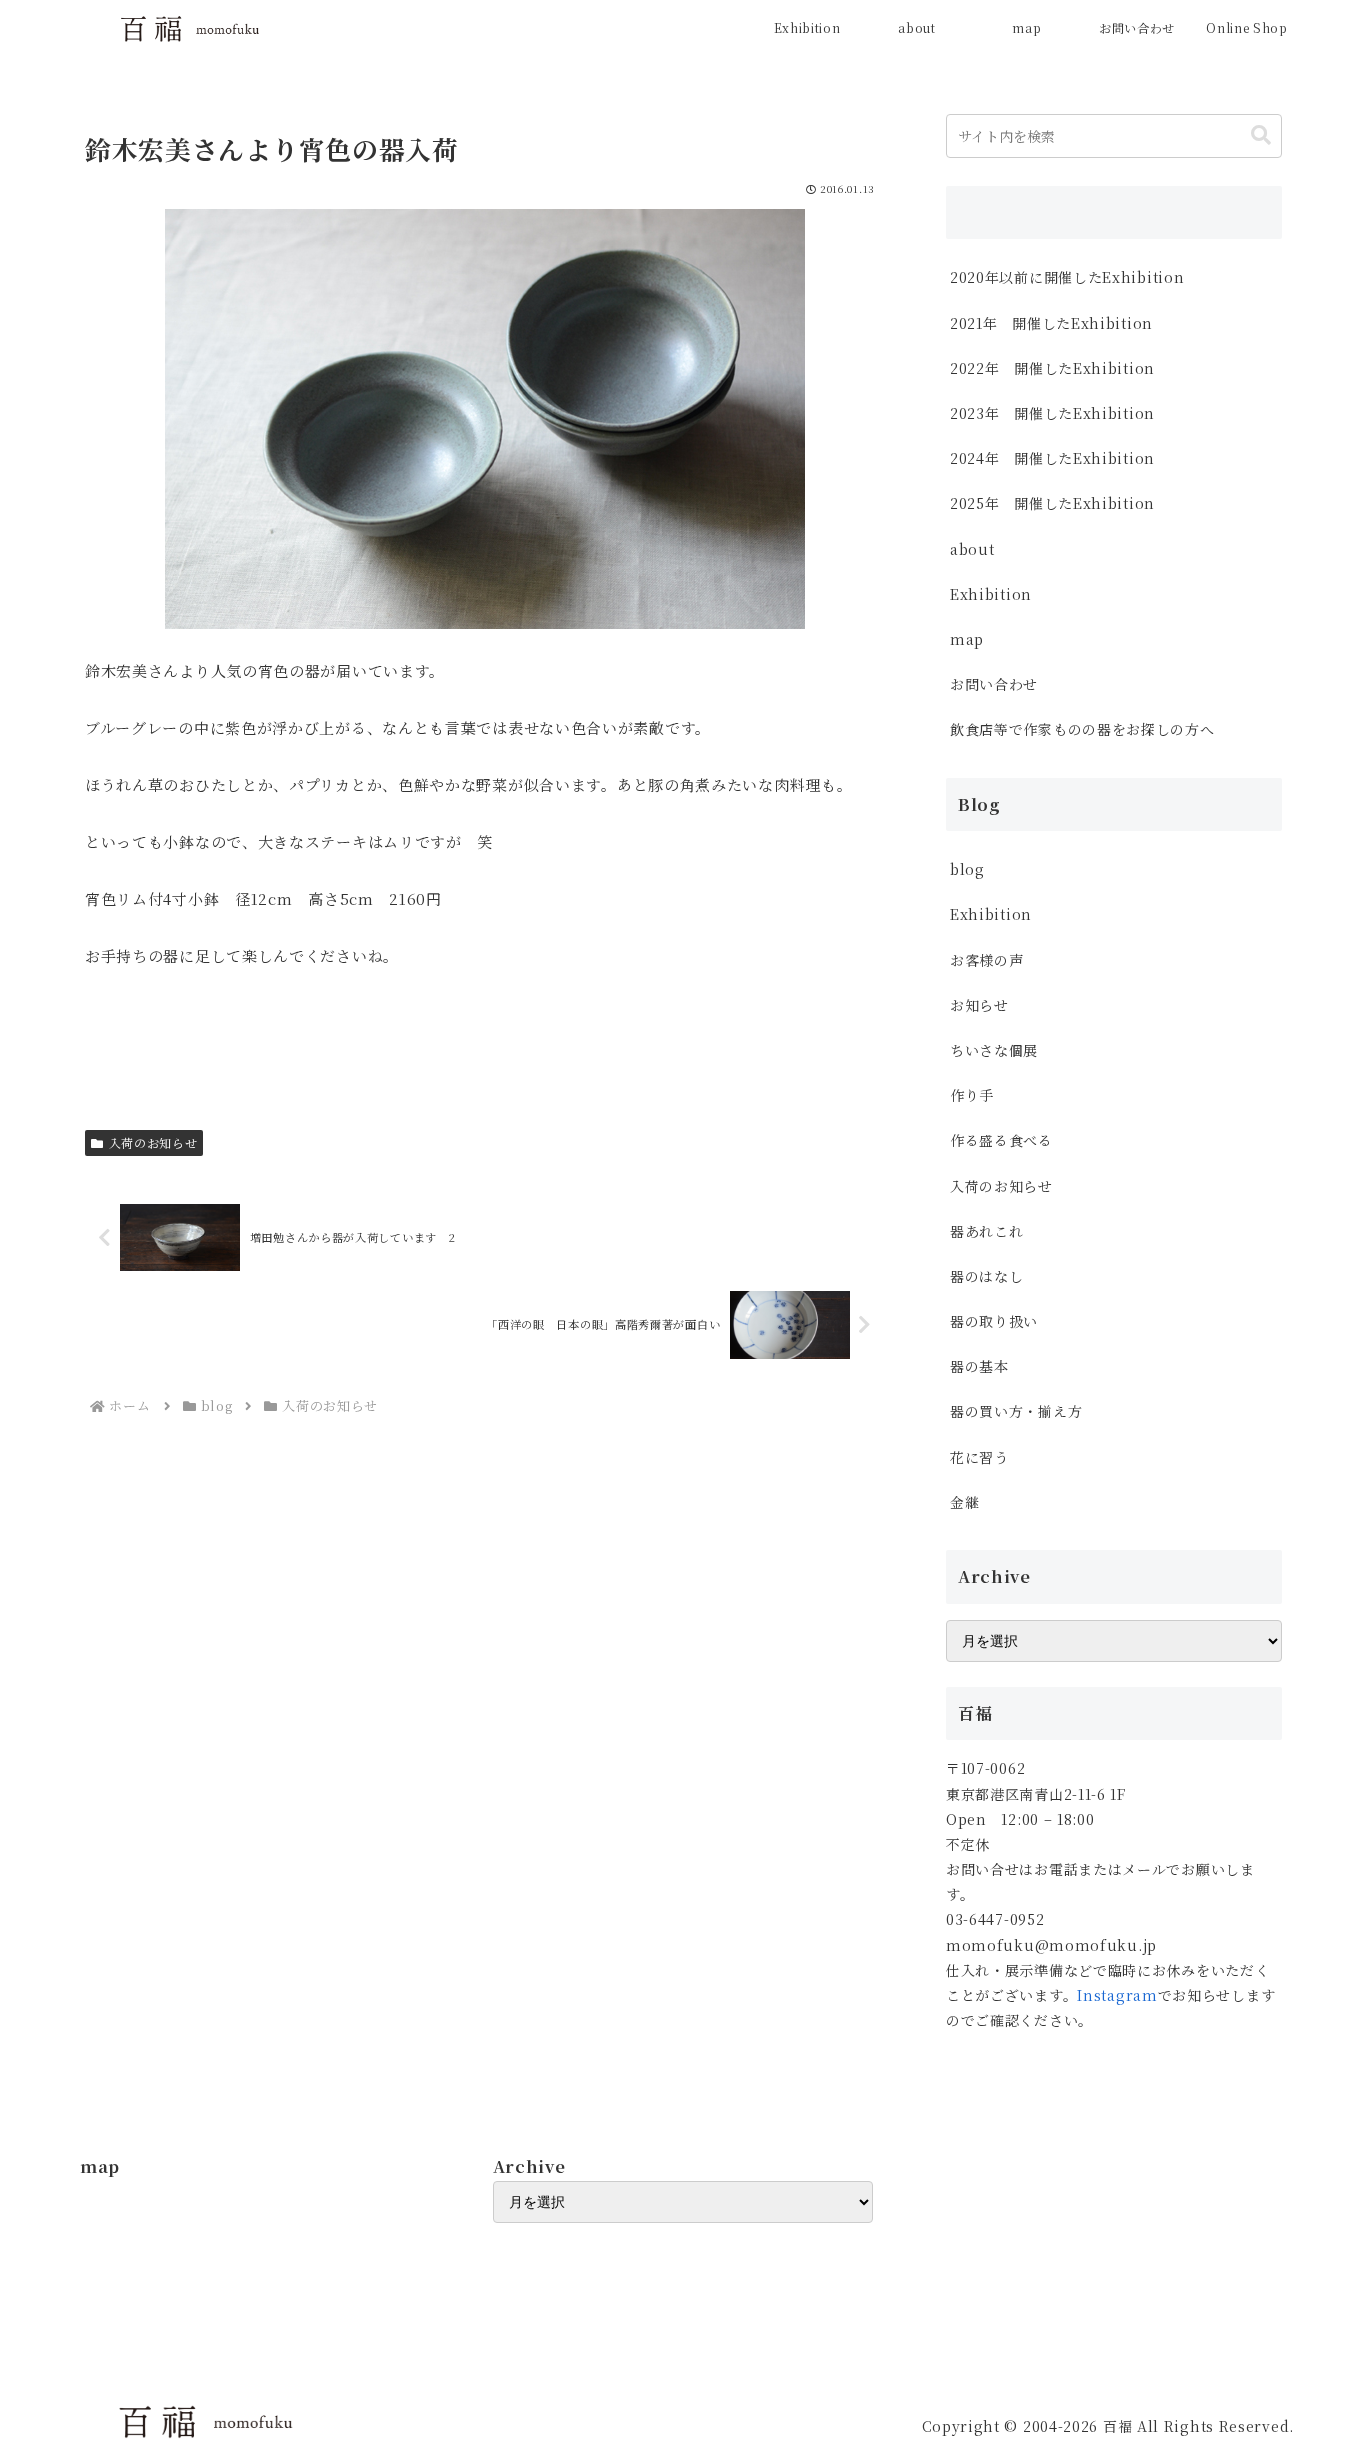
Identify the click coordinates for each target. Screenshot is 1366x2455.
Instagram (1117, 1995)
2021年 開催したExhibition (1051, 323)
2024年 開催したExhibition (1060, 458)
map (967, 639)
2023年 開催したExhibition (1052, 413)
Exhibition (991, 594)
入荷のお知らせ (153, 1142)
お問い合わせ (994, 684)
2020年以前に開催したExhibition (1067, 277)
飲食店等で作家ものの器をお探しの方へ (1089, 729)
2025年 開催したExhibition (1052, 503)
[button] (1261, 135)
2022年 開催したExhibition (1052, 368)
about (972, 549)
